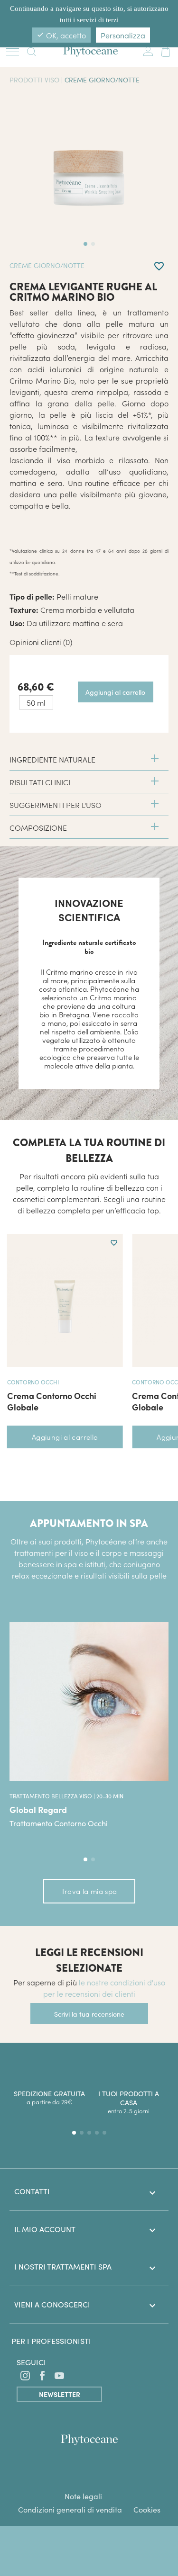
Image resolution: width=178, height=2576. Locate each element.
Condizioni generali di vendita (70, 2509)
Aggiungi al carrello (65, 1437)
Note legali (83, 2496)
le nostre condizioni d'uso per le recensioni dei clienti (104, 1988)
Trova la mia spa (89, 1891)
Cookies (147, 2509)
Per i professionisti (51, 2341)
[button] (85, 1859)
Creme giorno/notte (102, 80)
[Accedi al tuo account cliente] (148, 50)
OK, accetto (61, 35)
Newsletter (60, 2394)
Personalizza (123, 35)
